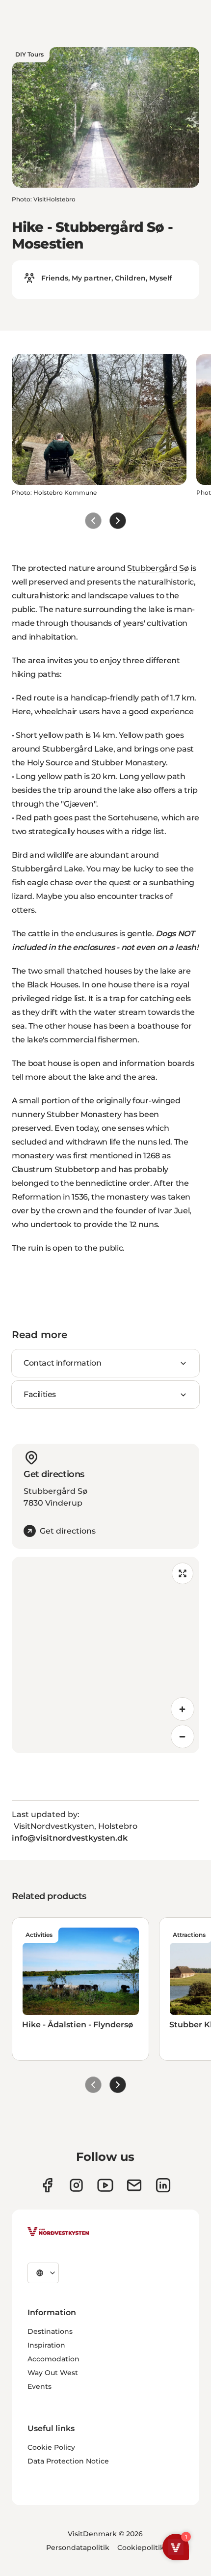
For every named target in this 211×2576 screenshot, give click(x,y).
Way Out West (53, 2373)
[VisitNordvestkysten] (58, 2232)
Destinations (50, 2331)
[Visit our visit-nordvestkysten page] (163, 2185)
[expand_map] (183, 1573)
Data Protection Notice (68, 2461)
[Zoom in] (183, 1709)
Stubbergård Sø (158, 568)
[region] (105, 1655)
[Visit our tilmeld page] (134, 2185)
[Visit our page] (47, 2185)
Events (40, 2386)
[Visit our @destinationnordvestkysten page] (105, 2185)
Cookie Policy (51, 2447)
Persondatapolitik (78, 2548)
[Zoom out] (183, 1736)
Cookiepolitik (141, 2548)
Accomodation (53, 2359)
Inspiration (46, 2345)
